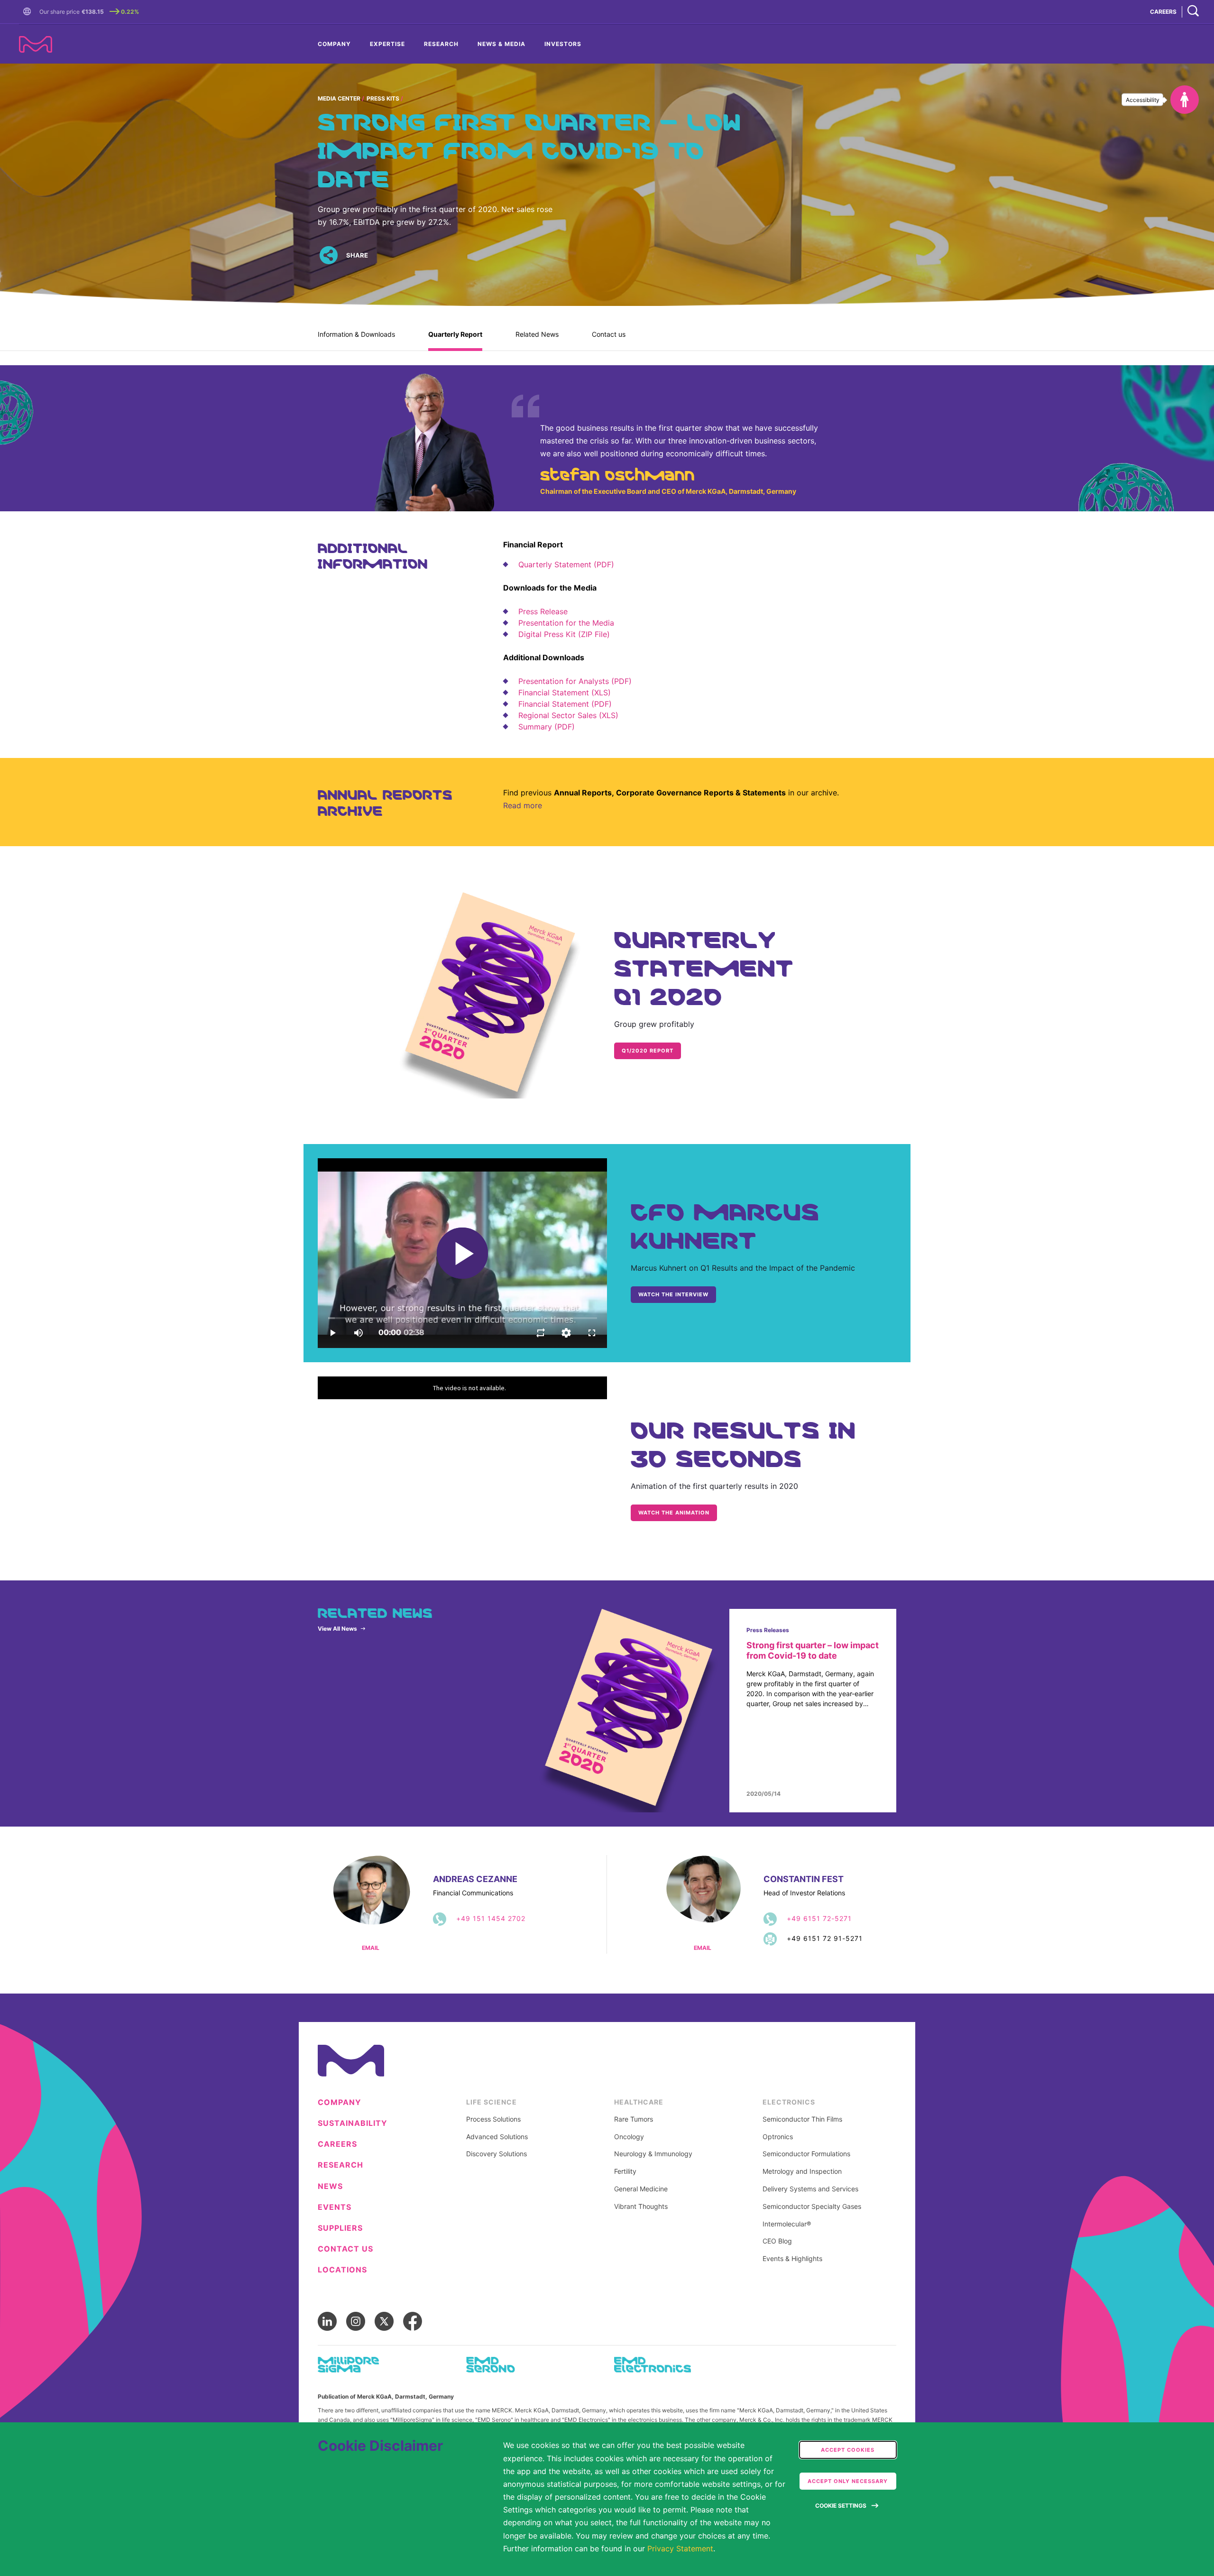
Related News (537, 334)
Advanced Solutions (497, 2137)
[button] (29, 12)
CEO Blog (777, 2241)
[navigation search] (1193, 12)
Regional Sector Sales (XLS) (568, 715)
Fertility (625, 2171)
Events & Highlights (792, 2259)
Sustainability (353, 2123)
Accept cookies (848, 2450)
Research (441, 44)
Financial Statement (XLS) (565, 692)
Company (334, 44)
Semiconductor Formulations (806, 2154)
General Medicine (641, 2189)
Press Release (543, 611)
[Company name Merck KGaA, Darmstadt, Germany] (36, 44)
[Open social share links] (328, 255)
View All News (337, 1629)
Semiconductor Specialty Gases (812, 2207)
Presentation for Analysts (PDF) (575, 681)
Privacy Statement (680, 2548)
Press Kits (383, 98)
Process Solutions (493, 2119)
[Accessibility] (1185, 100)
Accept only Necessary (848, 2481)
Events (335, 2207)
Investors (563, 44)
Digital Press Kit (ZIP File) (564, 634)
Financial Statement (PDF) (565, 704)
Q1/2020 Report (648, 1051)
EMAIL (371, 1948)
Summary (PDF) (547, 727)
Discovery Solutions (497, 2154)
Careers (337, 2144)
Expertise (387, 44)
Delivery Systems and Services (810, 2189)
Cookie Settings (841, 2506)
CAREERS (1163, 12)
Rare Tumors (634, 2119)
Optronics (778, 2137)
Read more (523, 805)
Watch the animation (674, 1513)
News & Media (501, 44)
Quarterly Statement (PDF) (566, 564)
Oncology (629, 2137)
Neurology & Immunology (653, 2154)
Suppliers (340, 2228)
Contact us (609, 334)
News (330, 2186)
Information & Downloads (356, 334)
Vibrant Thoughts (641, 2207)
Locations (342, 2270)
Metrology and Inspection (802, 2171)
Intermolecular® (787, 2224)
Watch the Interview (673, 1294)
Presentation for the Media (566, 623)
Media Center (339, 98)
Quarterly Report (455, 334)
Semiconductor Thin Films (802, 2119)
